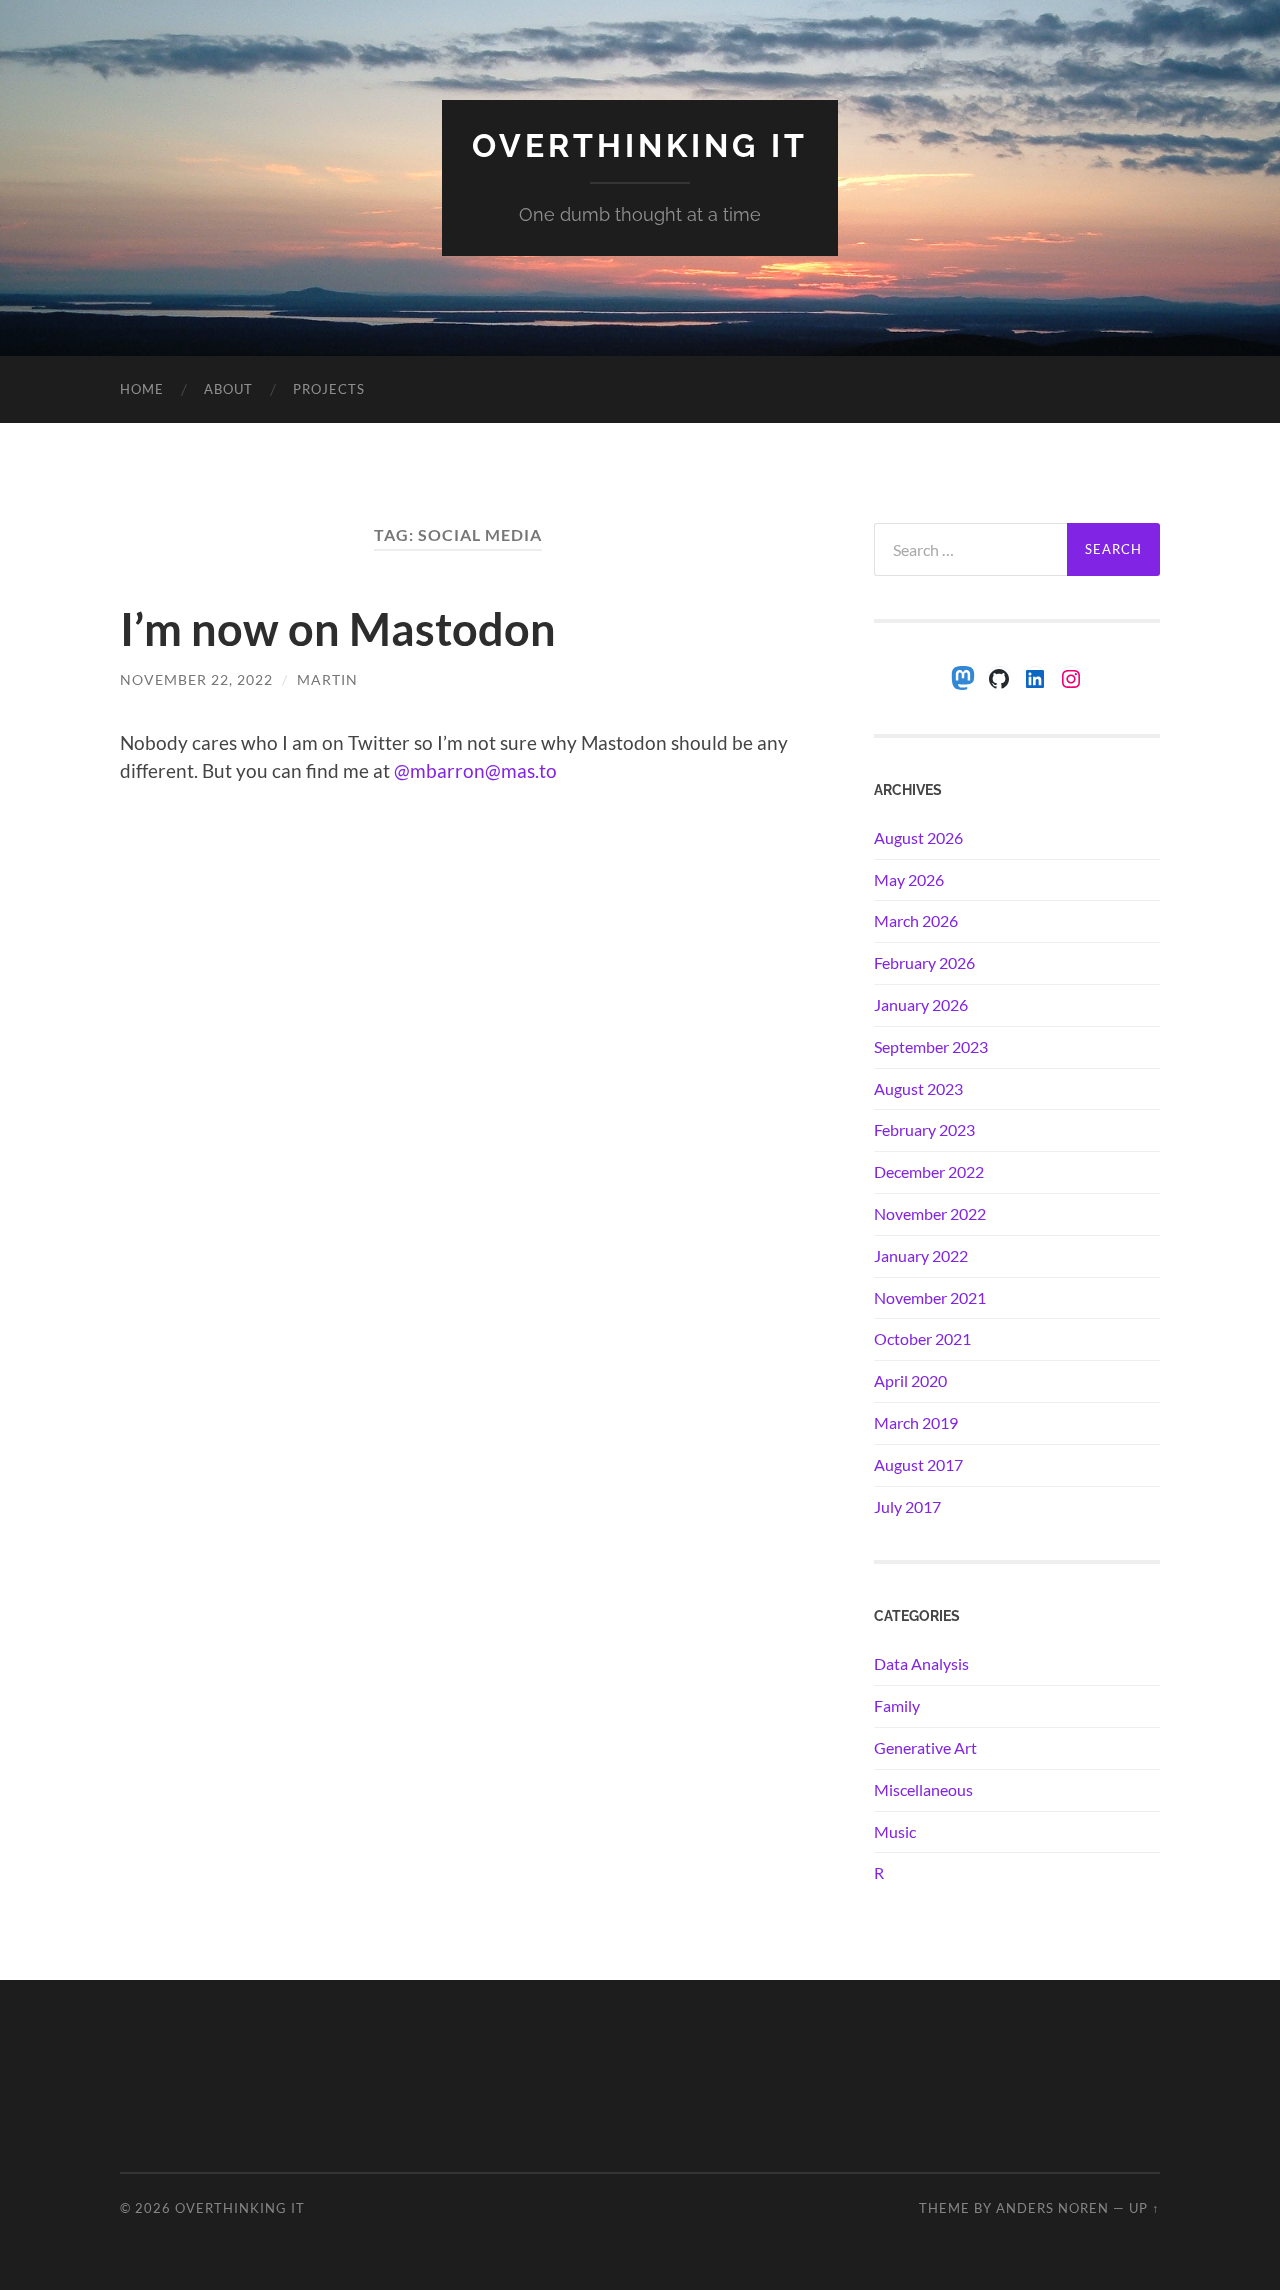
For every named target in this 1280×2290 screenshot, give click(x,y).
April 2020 (910, 1380)
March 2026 (916, 920)
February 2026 (924, 962)
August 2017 (918, 1464)
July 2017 (907, 1506)
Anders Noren (1052, 2208)
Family (897, 1705)
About (228, 389)
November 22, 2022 (196, 679)
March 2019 (916, 1422)
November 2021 (930, 1297)
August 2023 (918, 1088)
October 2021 (922, 1338)
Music (895, 1831)
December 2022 (929, 1171)
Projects (329, 389)
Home (142, 389)
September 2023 (931, 1046)
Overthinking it (640, 145)
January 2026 (921, 1004)
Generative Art (925, 1747)
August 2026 (918, 837)
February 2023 (924, 1129)
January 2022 (921, 1255)
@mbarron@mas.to (475, 770)
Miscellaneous (923, 1789)
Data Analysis (921, 1663)
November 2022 (930, 1213)
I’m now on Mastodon (338, 629)
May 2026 (909, 879)
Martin (327, 679)
